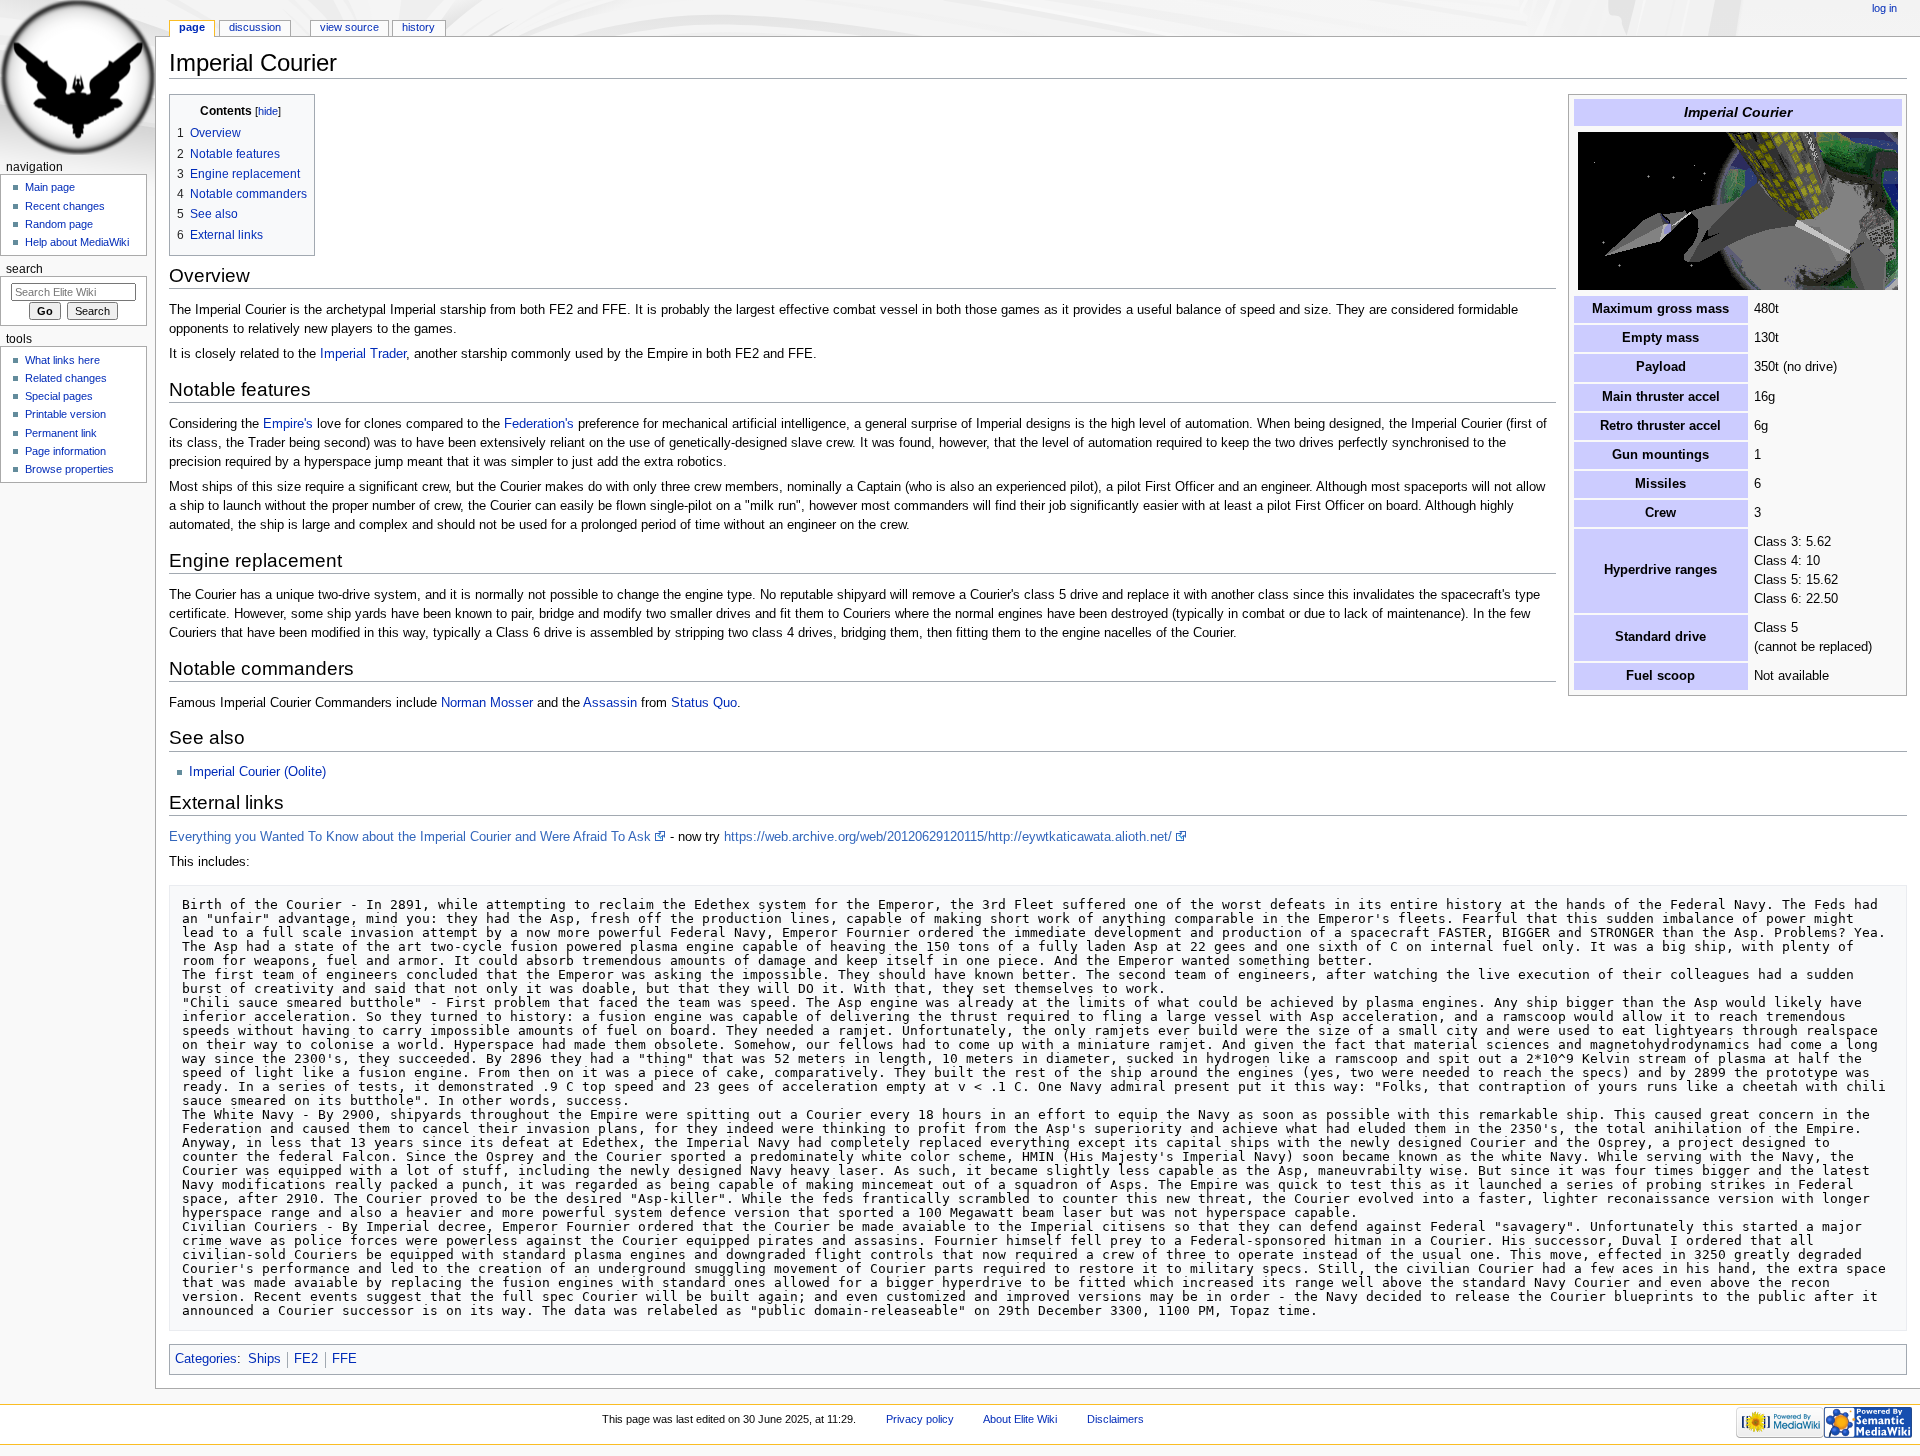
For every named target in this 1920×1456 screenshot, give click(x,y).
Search (24, 269)
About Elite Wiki (1020, 1419)
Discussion (255, 27)
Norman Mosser (487, 703)
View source (349, 27)
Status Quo (704, 703)
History (418, 27)
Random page (59, 224)
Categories (206, 1359)
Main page (50, 187)
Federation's (539, 424)
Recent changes (65, 206)
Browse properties (69, 469)
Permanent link (61, 433)
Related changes (66, 378)
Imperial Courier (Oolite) (257, 772)
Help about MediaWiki (77, 242)
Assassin (610, 703)
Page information (65, 451)
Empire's (288, 424)
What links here (62, 360)
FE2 (306, 1359)
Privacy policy (920, 1419)
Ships (264, 1359)
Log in (1884, 8)
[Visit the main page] (77, 77)
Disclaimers (1115, 1419)
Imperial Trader (363, 354)
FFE (344, 1359)
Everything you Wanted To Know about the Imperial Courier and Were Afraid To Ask (410, 837)
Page (192, 27)
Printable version (65, 414)
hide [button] (268, 111)
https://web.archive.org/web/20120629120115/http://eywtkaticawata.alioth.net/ (948, 837)
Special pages (59, 396)
